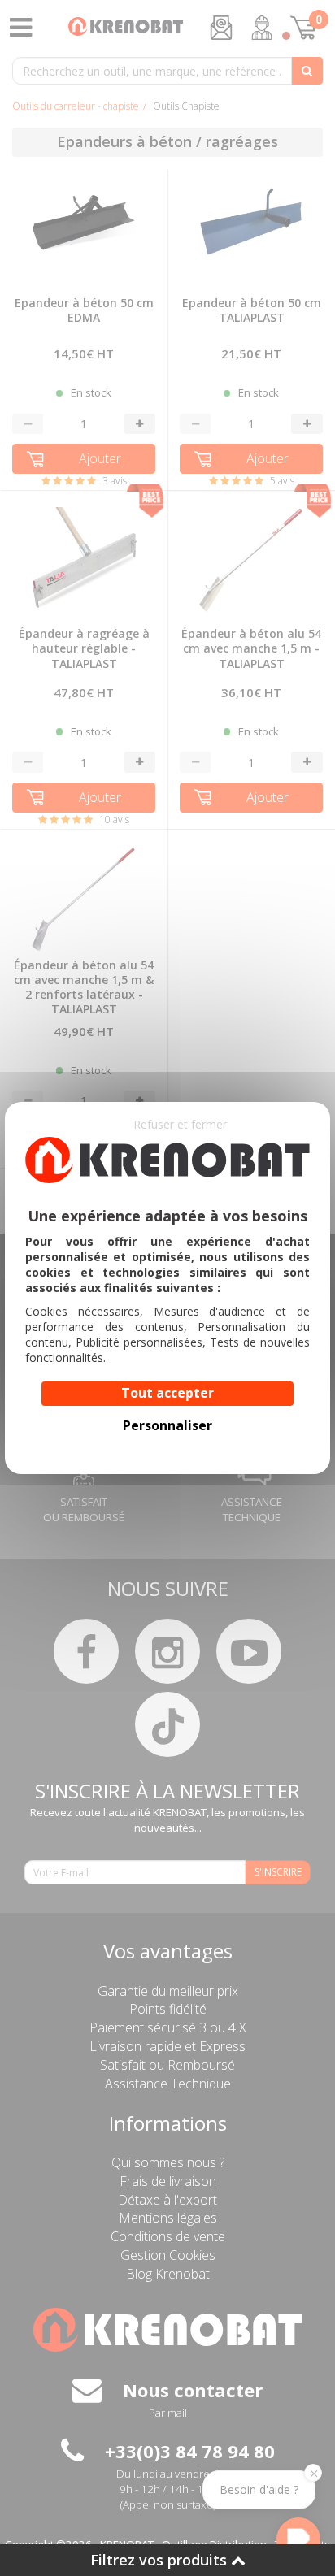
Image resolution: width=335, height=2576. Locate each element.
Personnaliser (167, 1425)
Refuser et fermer (180, 1124)
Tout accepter (167, 1393)
